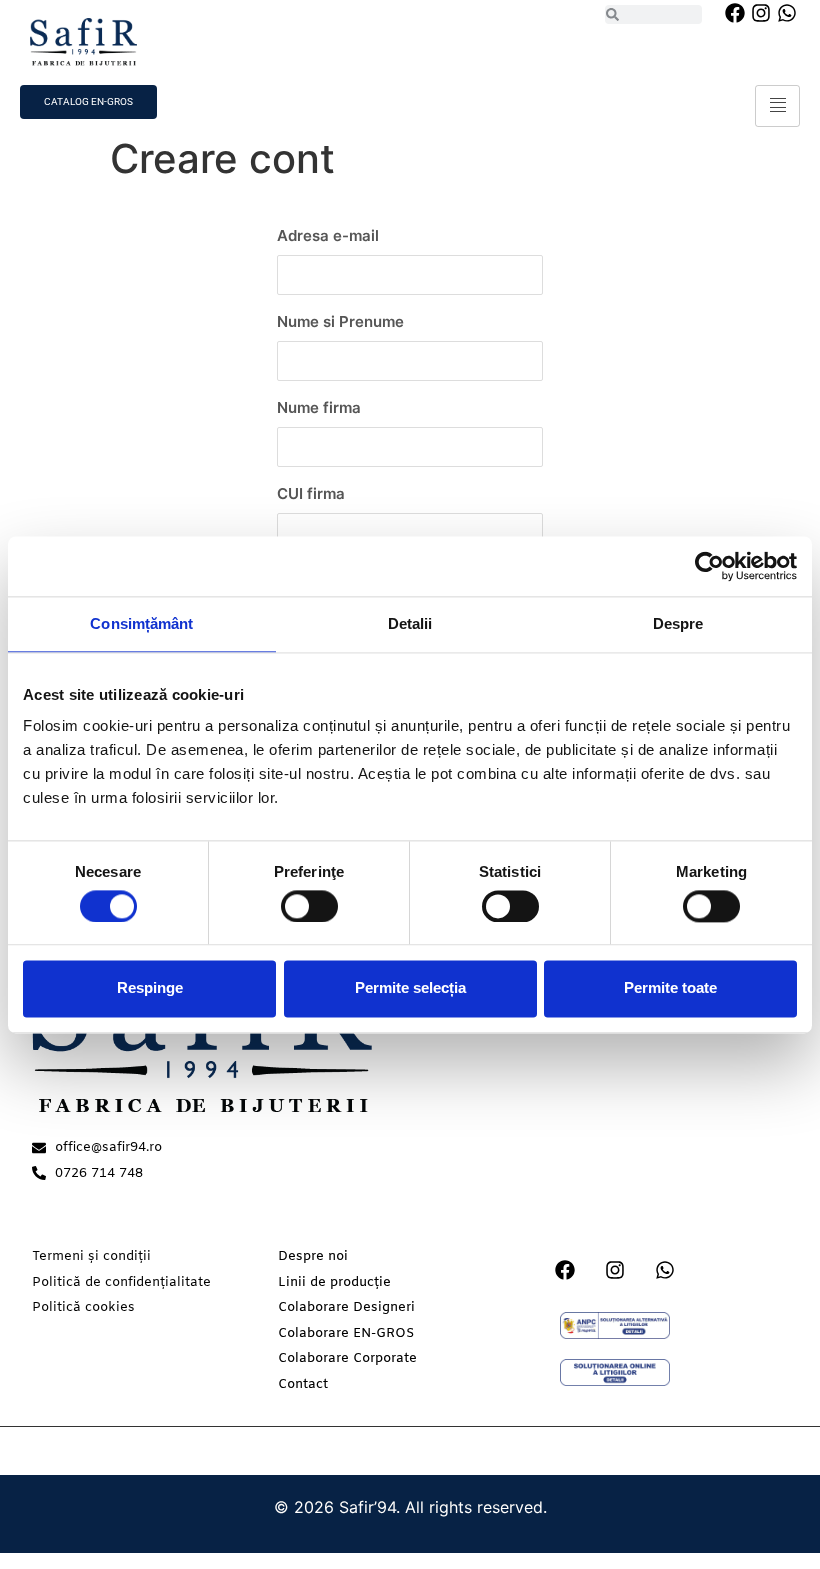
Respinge (150, 988)
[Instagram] (761, 13)
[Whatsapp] (787, 13)
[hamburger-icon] (777, 106)
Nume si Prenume (340, 321)
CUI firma (311, 493)
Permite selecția (410, 988)
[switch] (309, 906)
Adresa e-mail (328, 235)
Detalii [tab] (410, 623)
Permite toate (670, 988)
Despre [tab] (678, 623)
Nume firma (319, 407)
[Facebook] (735, 13)
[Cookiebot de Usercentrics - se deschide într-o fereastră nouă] (709, 566)
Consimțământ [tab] (141, 623)
